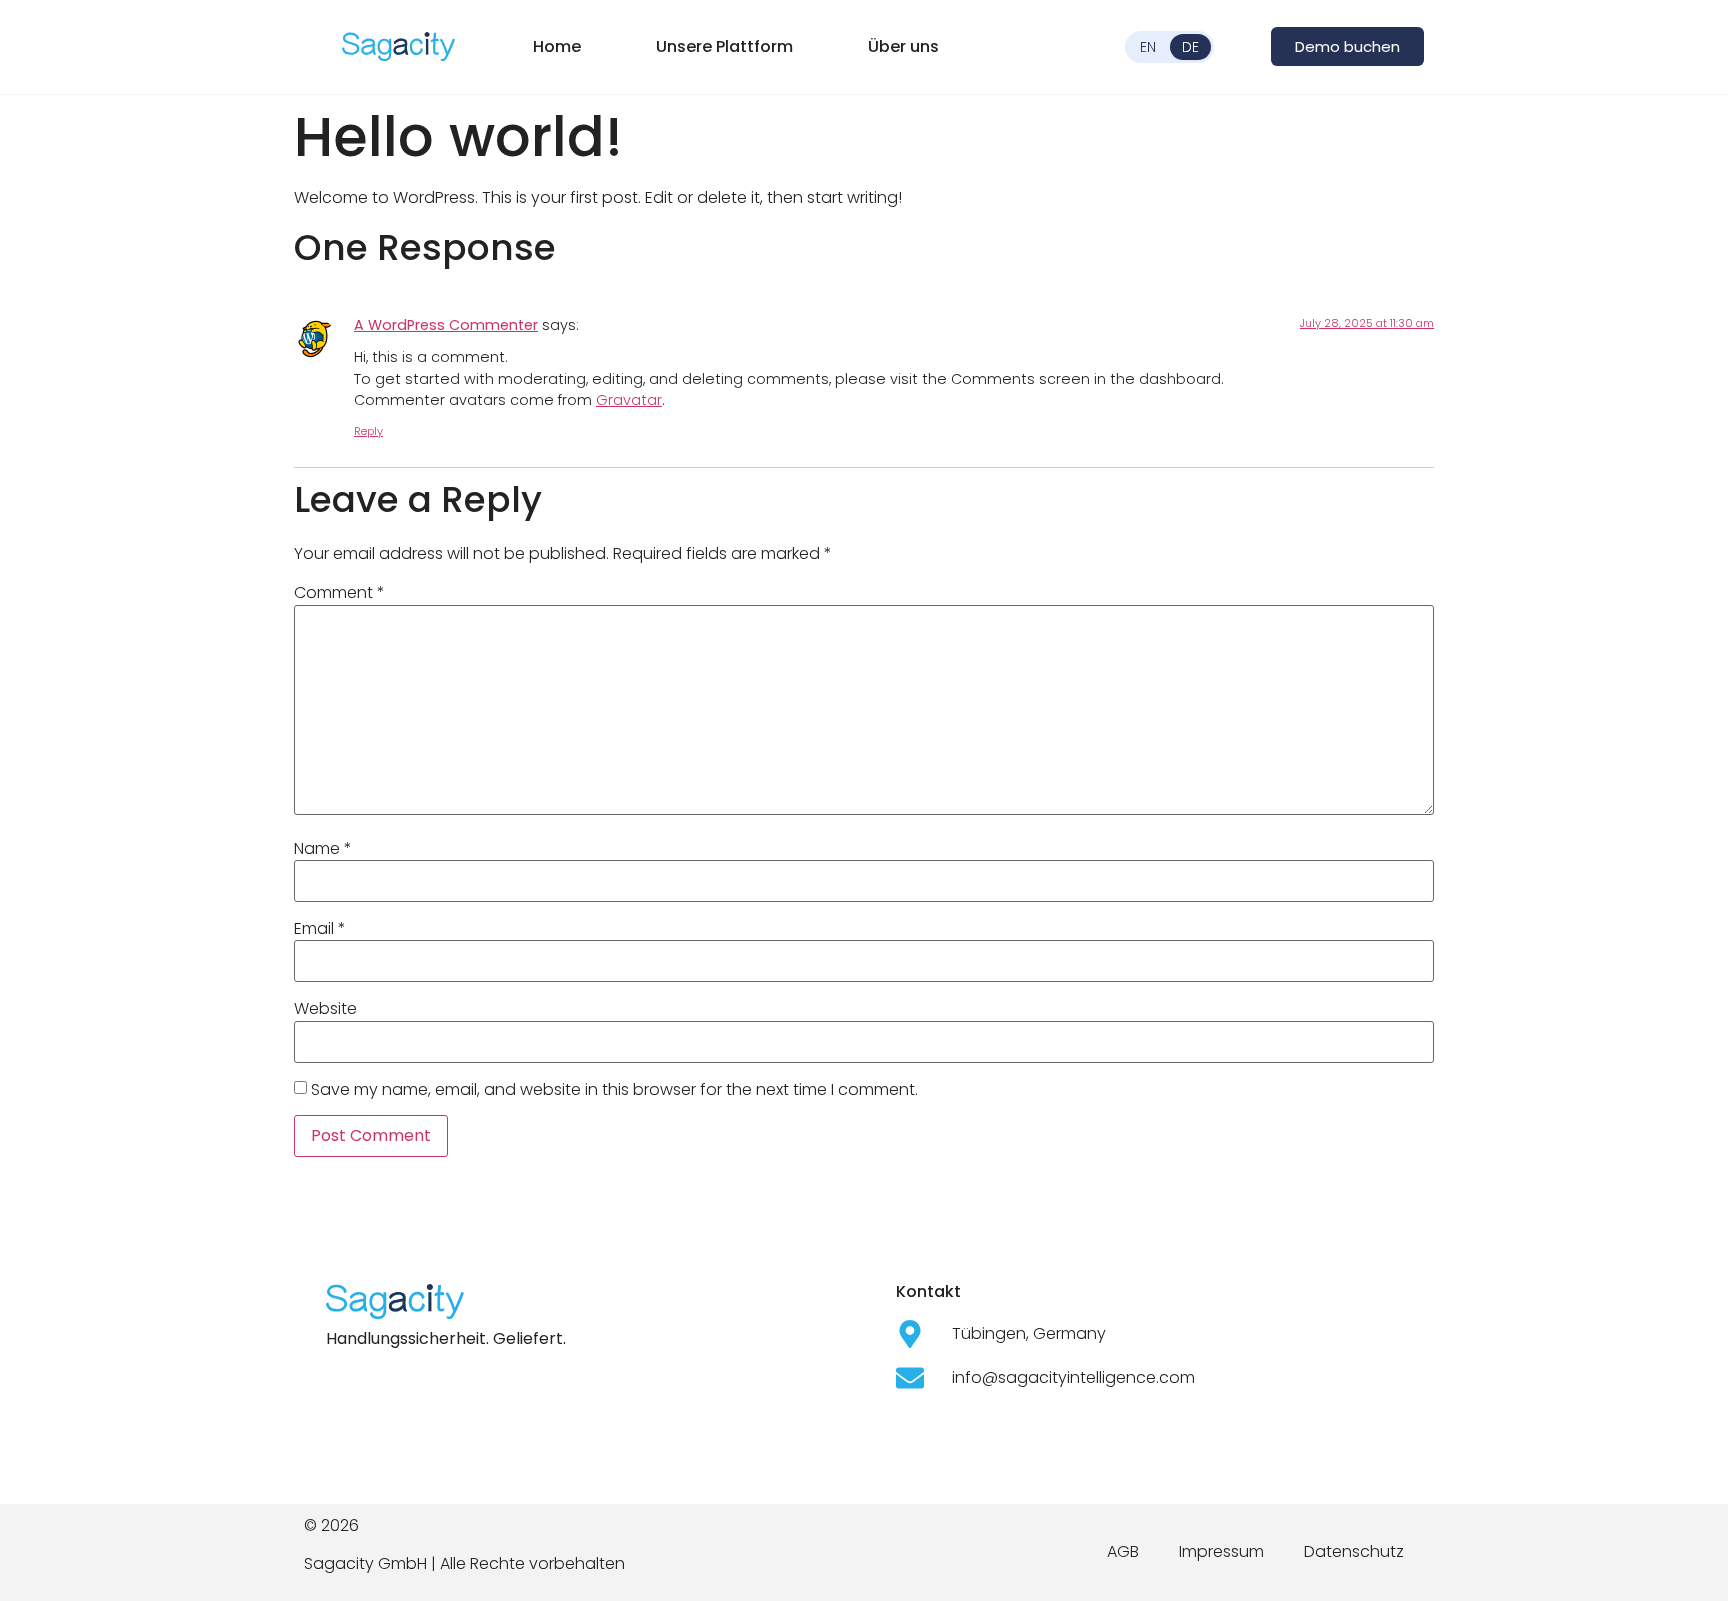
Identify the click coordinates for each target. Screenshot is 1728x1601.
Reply (368, 431)
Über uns (903, 47)
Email (320, 929)
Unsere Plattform (724, 47)
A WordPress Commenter (446, 325)
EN (1148, 47)
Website (325, 1009)
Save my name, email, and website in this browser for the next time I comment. (614, 1090)
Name (323, 849)
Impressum (1221, 1551)
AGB (1123, 1551)
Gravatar (629, 400)
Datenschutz (1354, 1551)
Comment (339, 593)
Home (557, 47)
